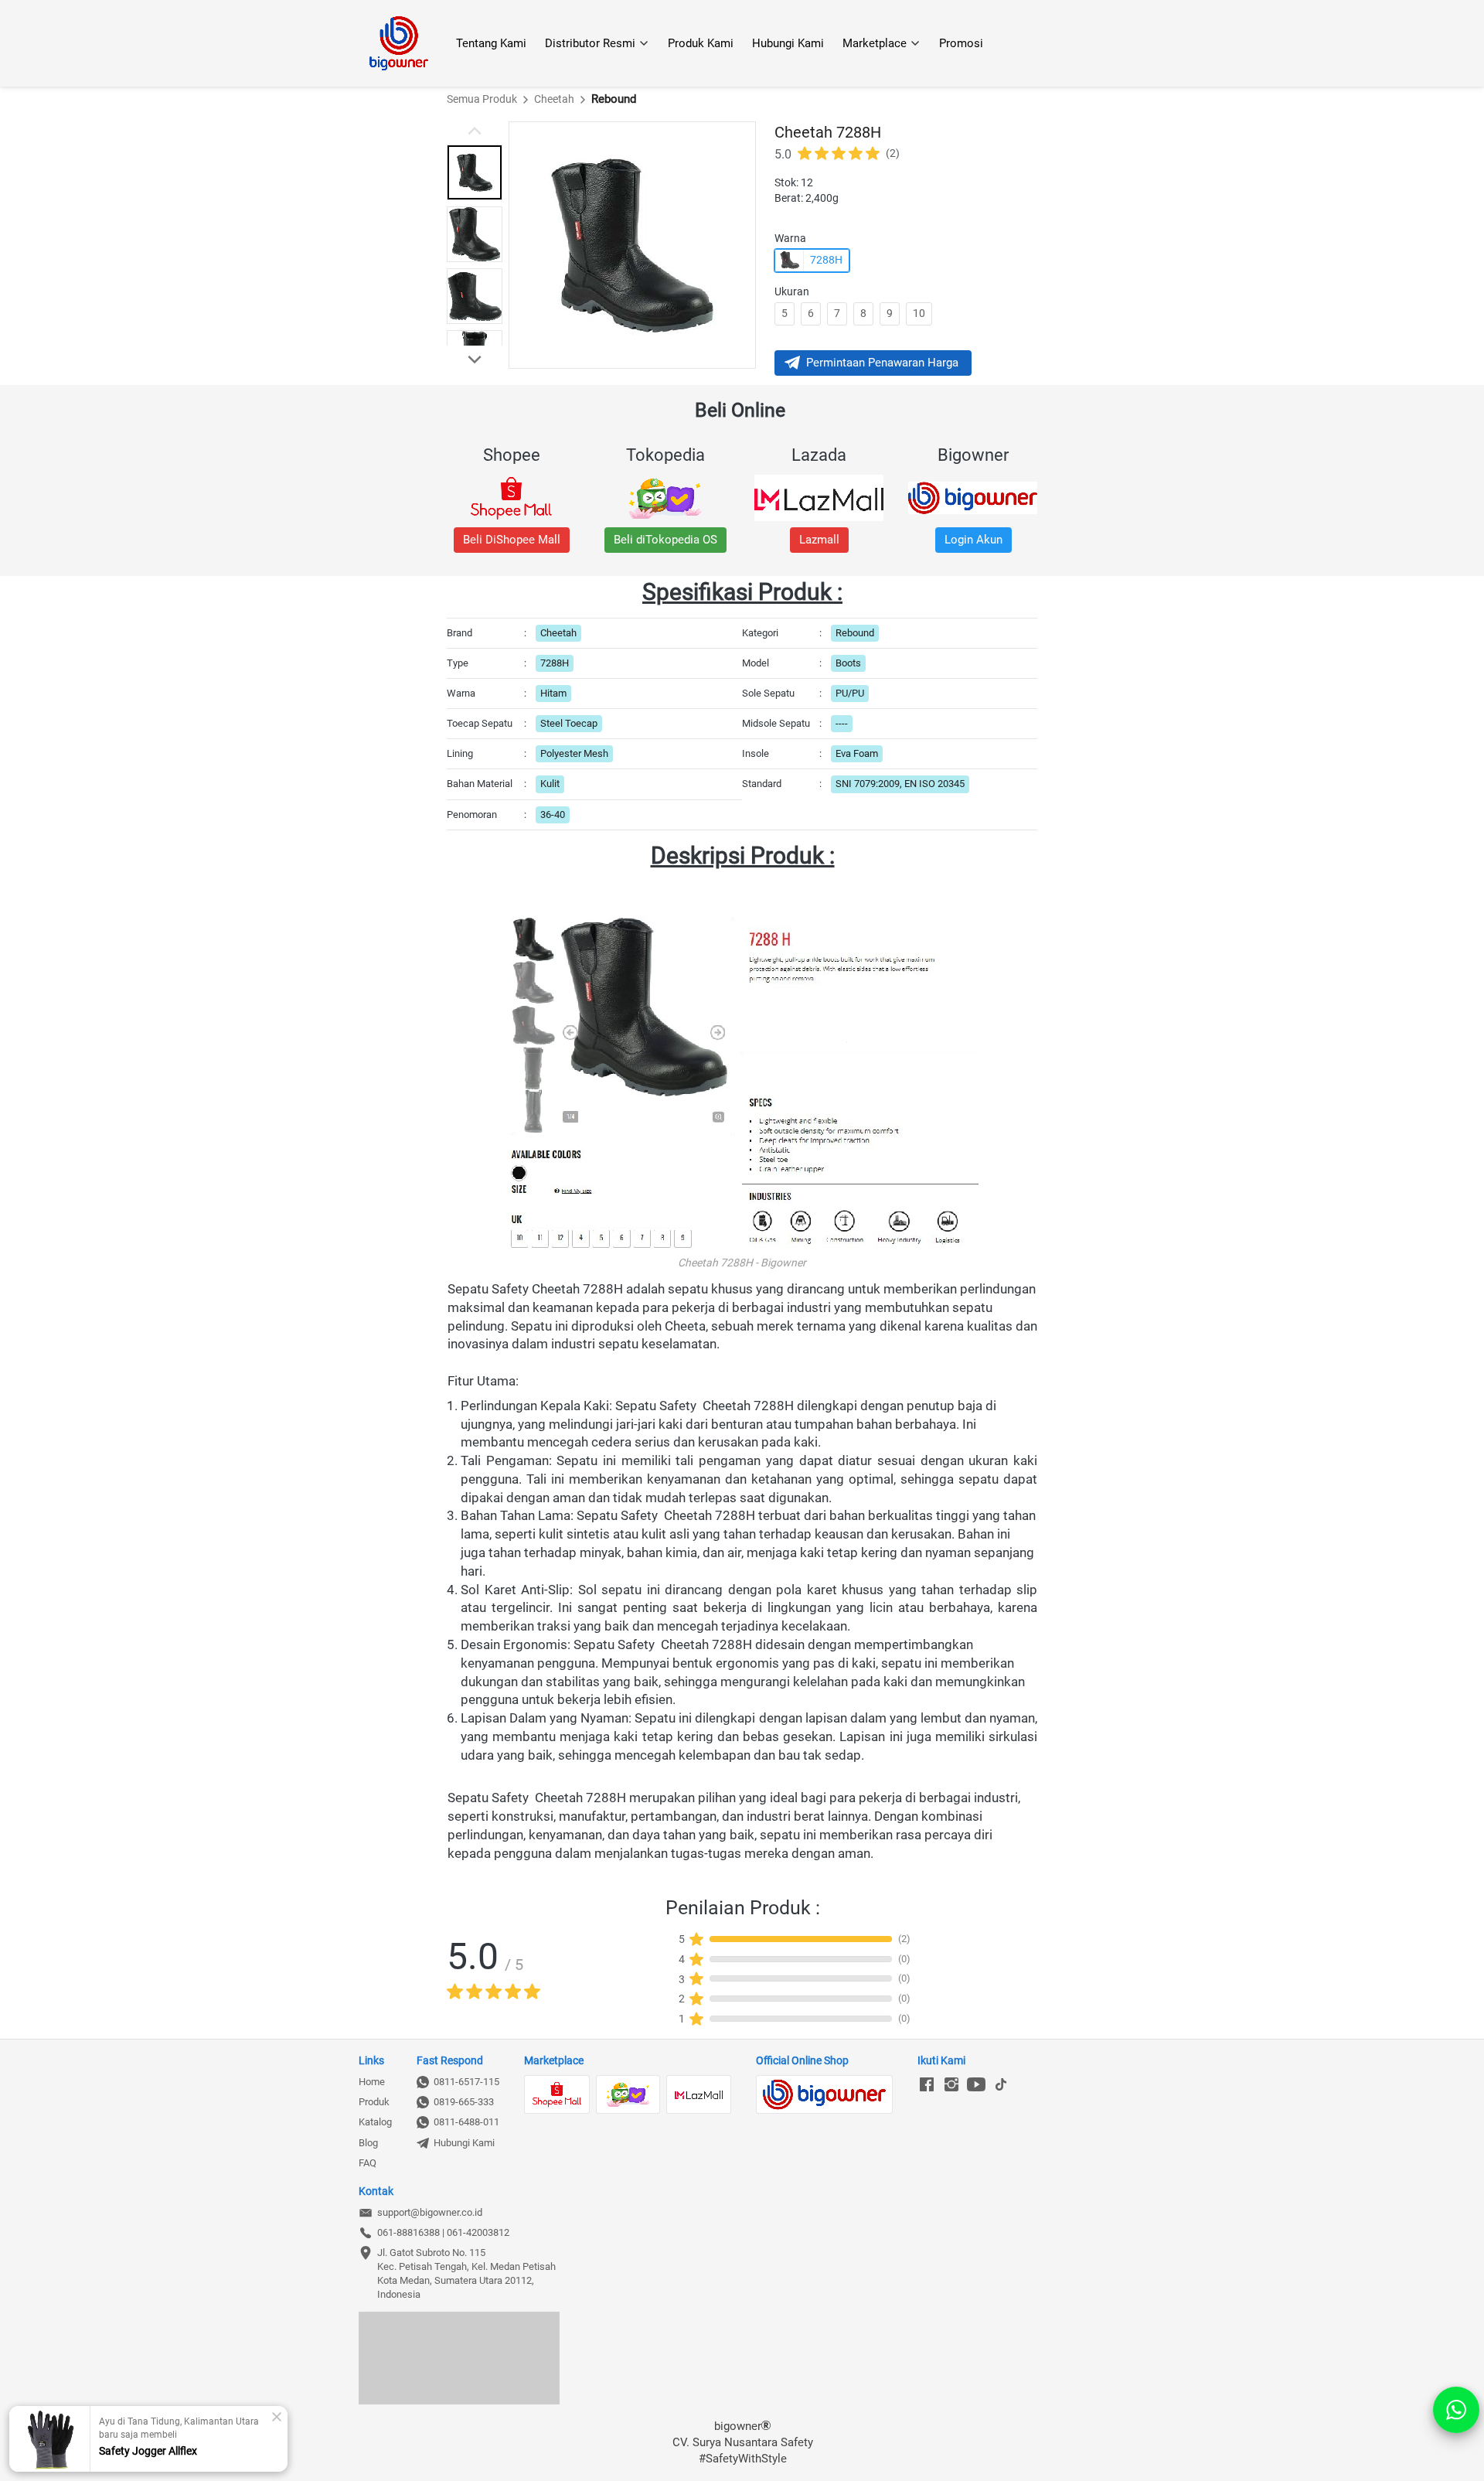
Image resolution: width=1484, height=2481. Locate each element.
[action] (1456, 2410)
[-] (927, 2085)
